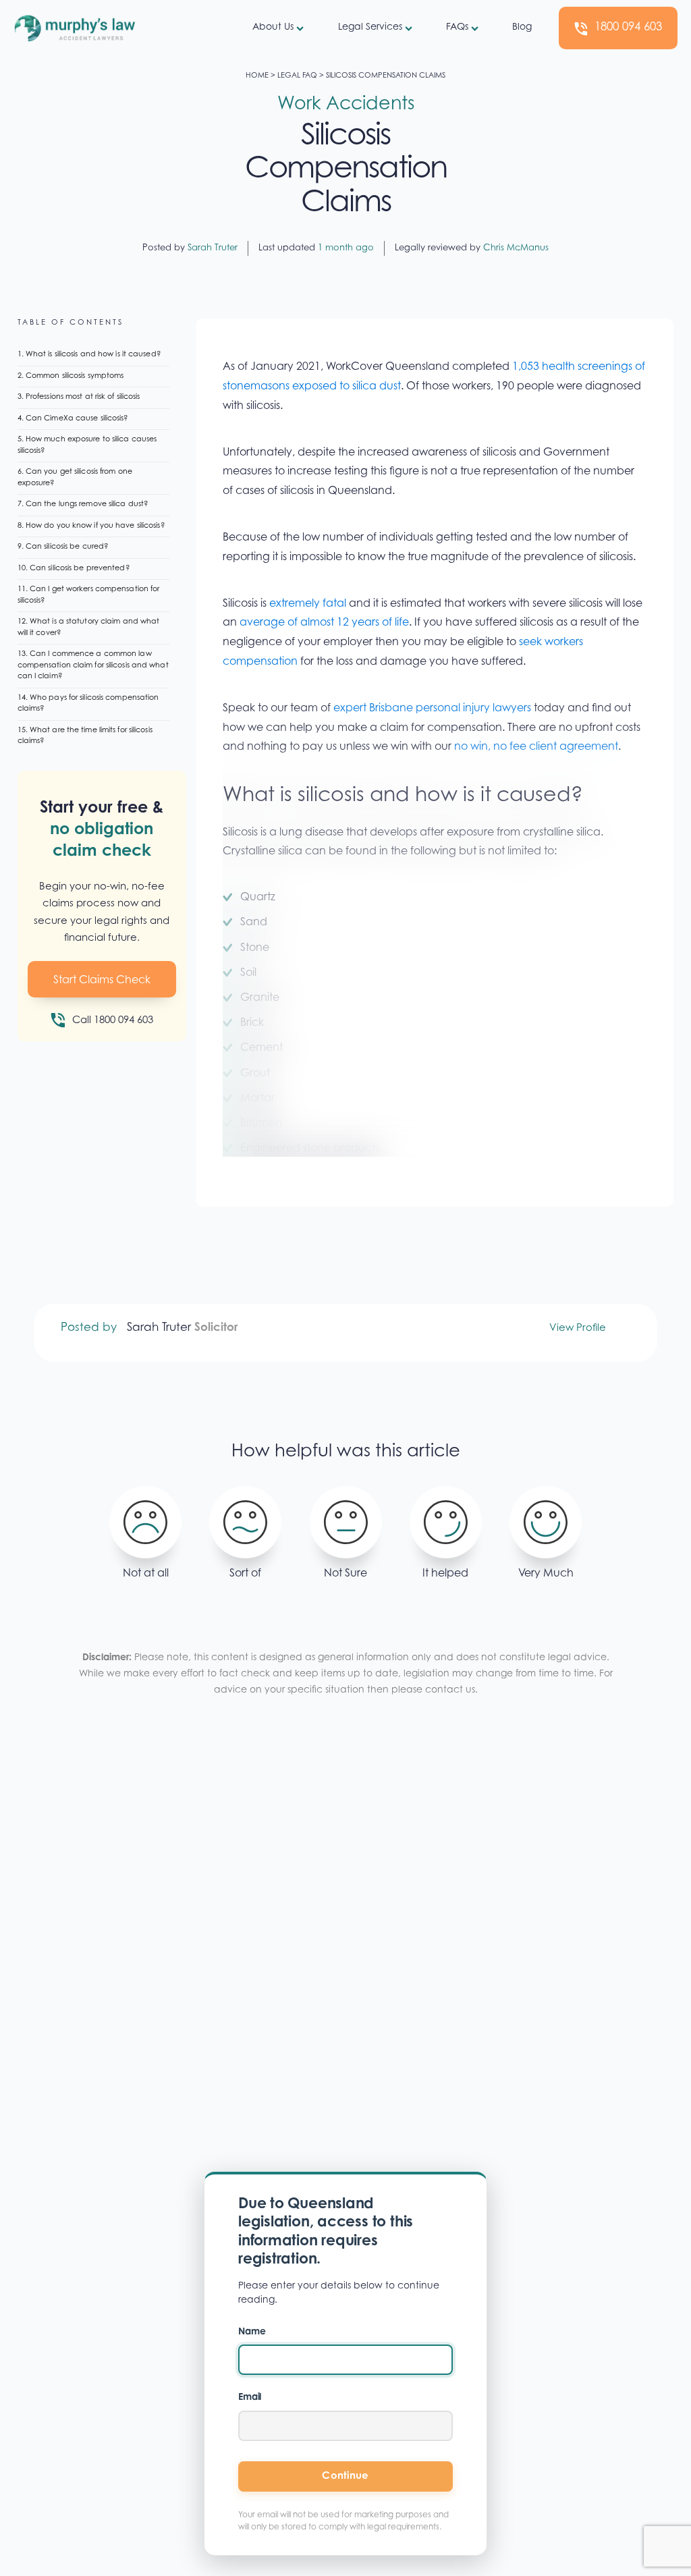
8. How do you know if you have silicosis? (91, 526)
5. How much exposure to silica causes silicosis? (87, 445)
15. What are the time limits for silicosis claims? (85, 736)
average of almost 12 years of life (323, 623)
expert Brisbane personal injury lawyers (432, 709)
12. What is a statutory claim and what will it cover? (89, 628)
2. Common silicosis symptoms (71, 376)
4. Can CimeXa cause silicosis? (73, 419)
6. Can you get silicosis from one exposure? (75, 478)
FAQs (457, 28)
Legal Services (370, 28)
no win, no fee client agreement (536, 747)
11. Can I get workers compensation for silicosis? (89, 595)
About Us (273, 28)
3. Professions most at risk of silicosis (79, 397)
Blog (522, 28)
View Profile (578, 1328)
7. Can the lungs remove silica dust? (83, 504)
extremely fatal (308, 604)
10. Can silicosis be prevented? (74, 569)
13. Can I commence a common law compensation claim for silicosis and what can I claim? (93, 665)
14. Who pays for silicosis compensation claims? (88, 704)
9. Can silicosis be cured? (63, 547)
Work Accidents (346, 105)
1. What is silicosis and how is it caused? (89, 355)
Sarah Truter (213, 248)
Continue (345, 2476)
